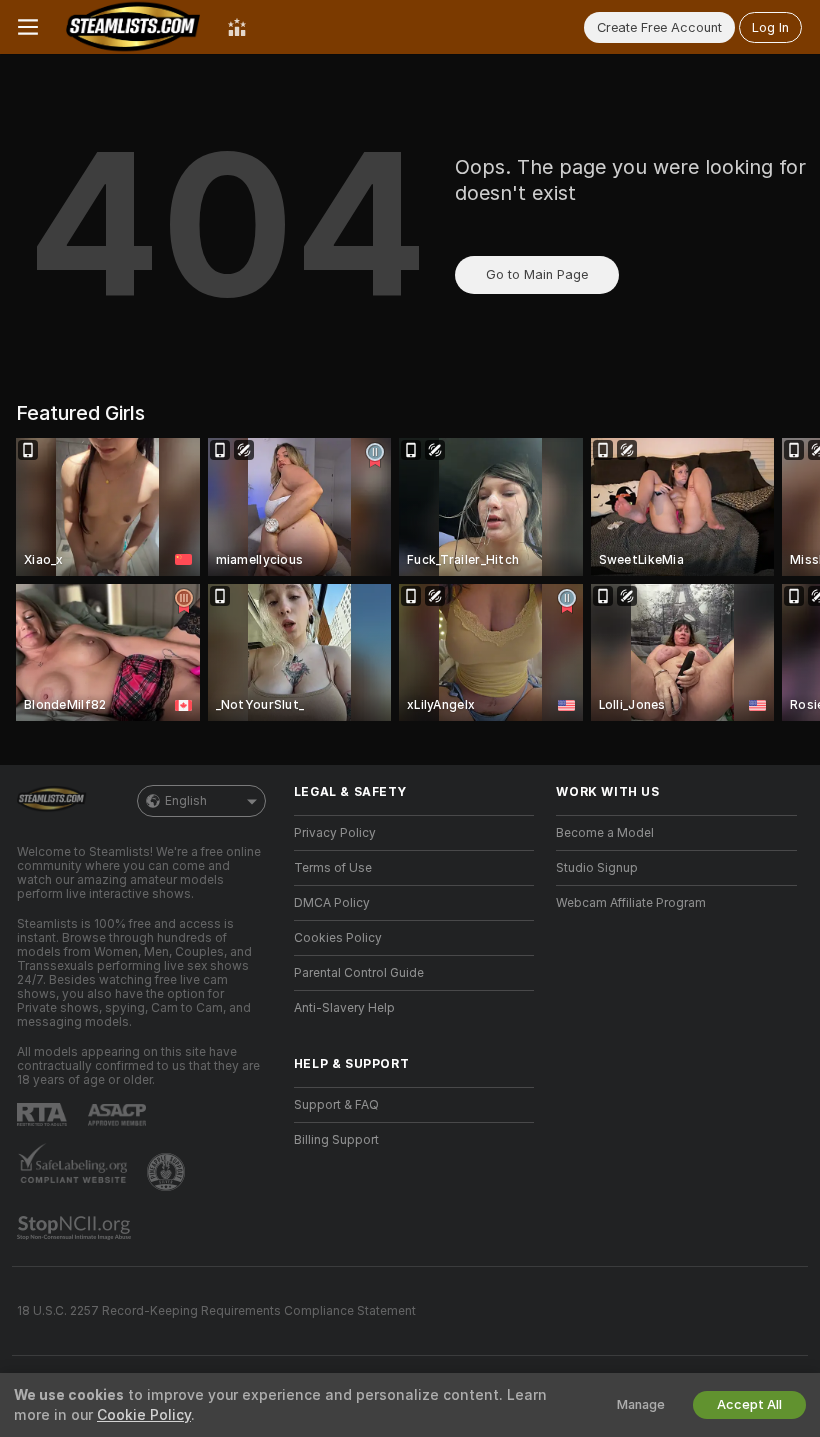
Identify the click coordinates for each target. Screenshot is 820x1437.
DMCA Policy (332, 903)
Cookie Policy (144, 1415)
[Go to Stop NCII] (76, 1228)
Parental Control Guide (359, 973)
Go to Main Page (537, 274)
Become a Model (605, 833)
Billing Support (336, 1140)
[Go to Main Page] (133, 27)
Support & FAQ (336, 1105)
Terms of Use (333, 868)
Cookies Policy (338, 938)
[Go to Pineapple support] (168, 1172)
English (186, 801)
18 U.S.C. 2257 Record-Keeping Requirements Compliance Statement (216, 1311)
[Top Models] (237, 27)
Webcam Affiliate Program (631, 903)
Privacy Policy (335, 833)
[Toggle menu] (28, 27)
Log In (770, 27)
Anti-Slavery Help (344, 1008)
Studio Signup (597, 868)
